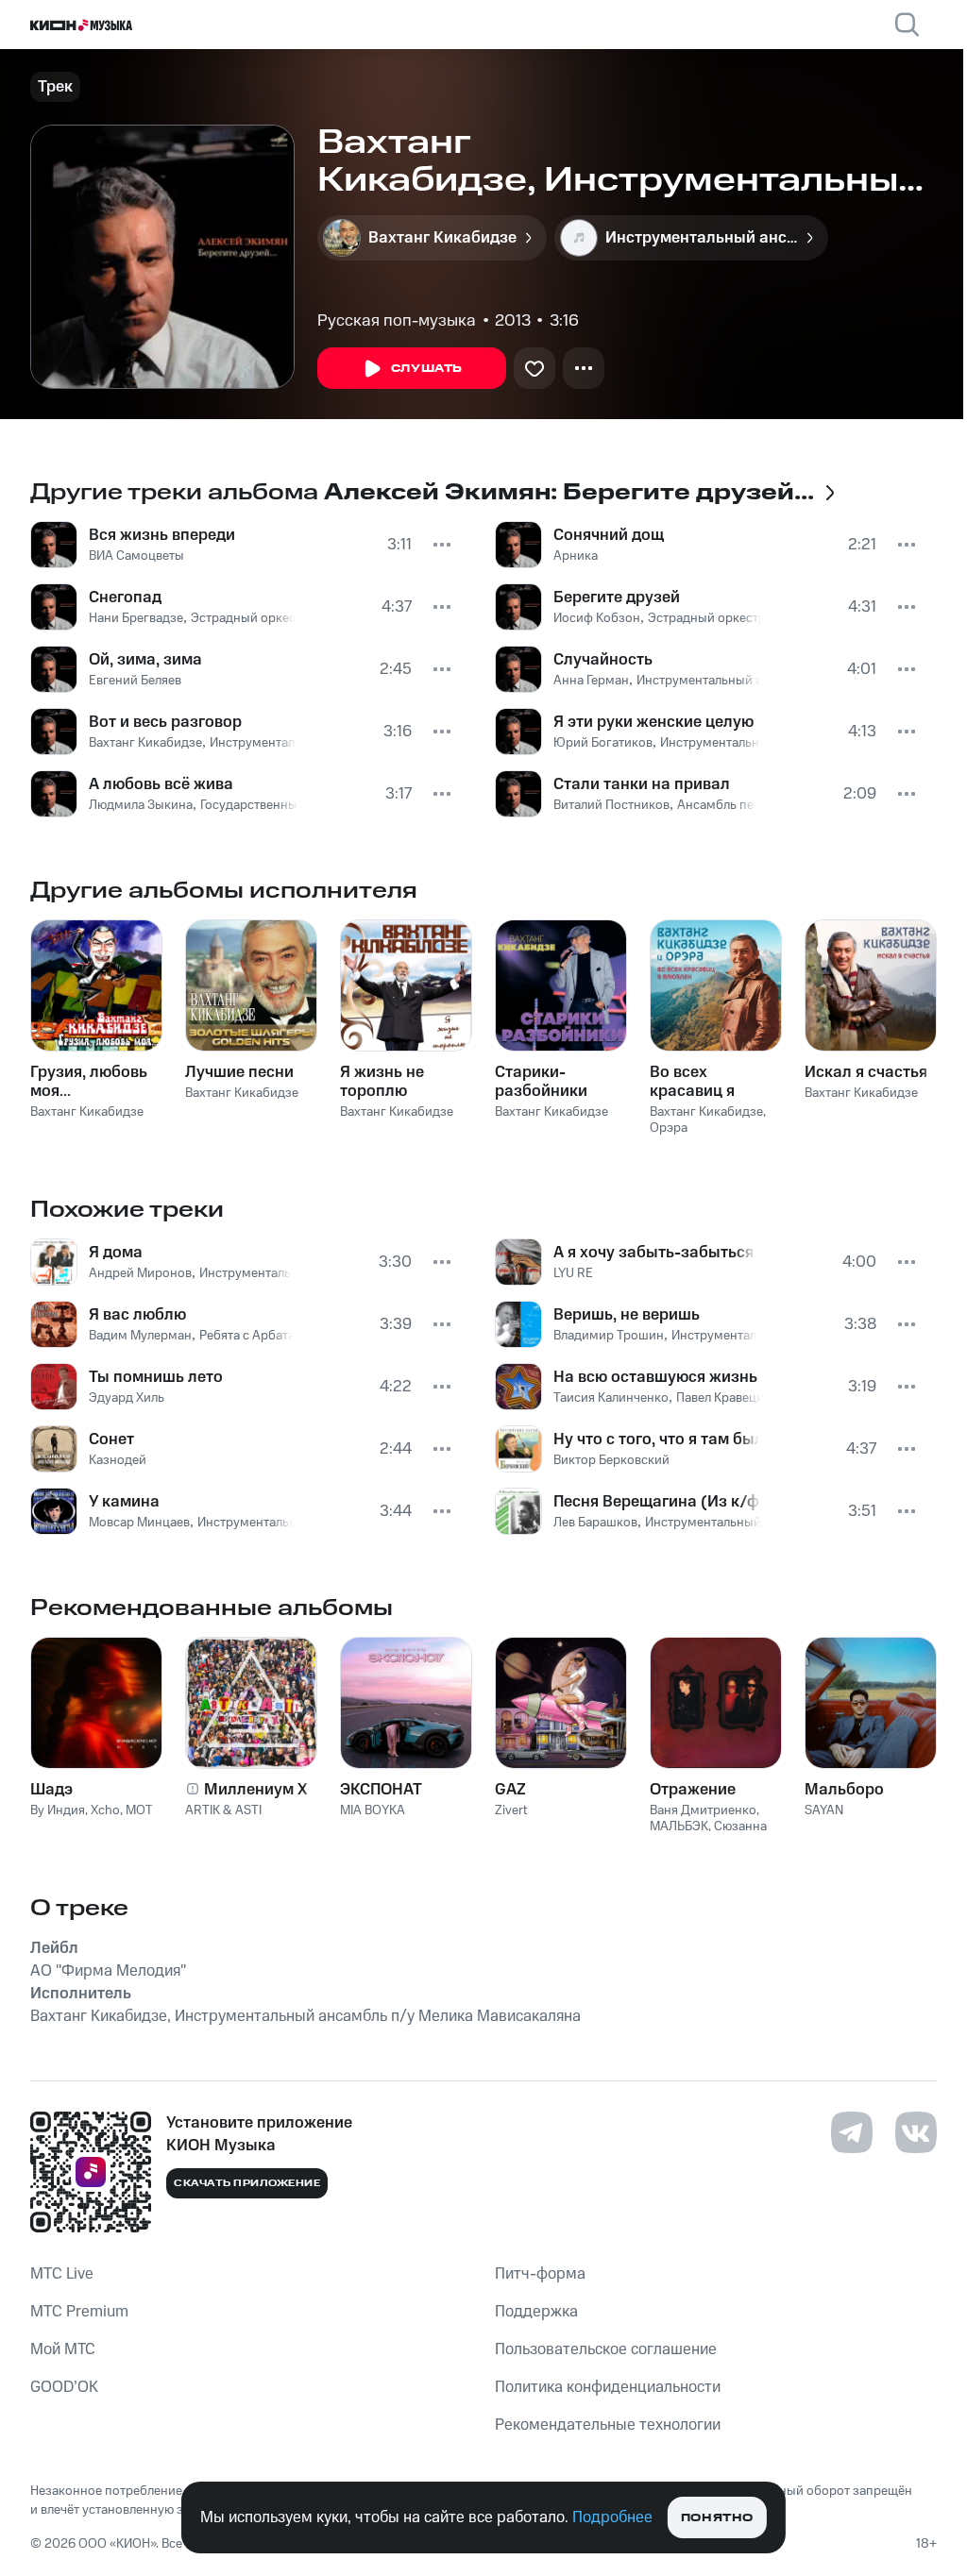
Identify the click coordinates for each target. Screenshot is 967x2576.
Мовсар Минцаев (139, 1523)
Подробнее (612, 2517)
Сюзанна (740, 1827)
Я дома (116, 1253)
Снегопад (125, 598)
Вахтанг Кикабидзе (145, 743)
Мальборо (844, 1790)
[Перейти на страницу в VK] (916, 2132)
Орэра (669, 1128)
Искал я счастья (866, 1072)
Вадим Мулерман (140, 1336)
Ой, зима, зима (145, 660)
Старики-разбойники (541, 1082)
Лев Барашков (595, 1523)
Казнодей (118, 1460)
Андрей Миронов (140, 1273)
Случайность (603, 660)
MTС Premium (79, 2312)
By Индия (58, 1810)
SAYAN (824, 1810)
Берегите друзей (617, 598)
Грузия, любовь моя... (89, 1082)
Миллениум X (256, 1790)
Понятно (717, 2518)
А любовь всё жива (161, 784)
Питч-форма (540, 2274)
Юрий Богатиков (603, 743)
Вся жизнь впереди (162, 535)
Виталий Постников (611, 805)
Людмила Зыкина (141, 805)
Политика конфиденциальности (608, 2387)
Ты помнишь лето (156, 1377)
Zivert (511, 1810)
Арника (576, 556)
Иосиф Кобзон (597, 618)
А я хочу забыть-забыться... (654, 1253)
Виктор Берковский (611, 1460)
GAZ (510, 1790)
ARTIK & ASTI (223, 1810)
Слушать (427, 369)
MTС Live (62, 2274)
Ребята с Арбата (247, 1336)
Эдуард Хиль (127, 1398)
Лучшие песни (239, 1072)
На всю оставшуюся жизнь (655, 1377)
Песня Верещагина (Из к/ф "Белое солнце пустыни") (657, 1502)
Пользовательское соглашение (606, 2349)
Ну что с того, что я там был (656, 1440)
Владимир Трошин (609, 1336)
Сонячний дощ (609, 535)
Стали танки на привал (642, 784)
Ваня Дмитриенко (703, 1810)
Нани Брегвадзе (136, 618)
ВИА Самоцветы (136, 556)
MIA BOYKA (373, 1810)
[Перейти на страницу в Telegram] (852, 2132)
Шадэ (51, 1790)
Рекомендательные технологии (608, 2425)
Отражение (693, 1790)
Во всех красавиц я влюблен (692, 1082)
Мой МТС (63, 2349)
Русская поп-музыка (397, 321)
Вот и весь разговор (165, 722)
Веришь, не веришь (627, 1315)
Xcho (105, 1810)
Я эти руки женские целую (653, 722)
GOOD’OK (64, 2387)
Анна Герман (591, 681)
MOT (139, 1810)
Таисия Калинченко (611, 1398)
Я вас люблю (137, 1315)
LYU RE (573, 1273)
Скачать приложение (247, 2183)
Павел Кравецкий (727, 1398)
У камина (124, 1502)
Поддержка (536, 2312)
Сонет (111, 1440)
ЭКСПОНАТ (381, 1790)
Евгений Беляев (135, 681)
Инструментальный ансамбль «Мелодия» (759, 681)
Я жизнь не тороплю (382, 1082)
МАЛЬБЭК (679, 1827)
